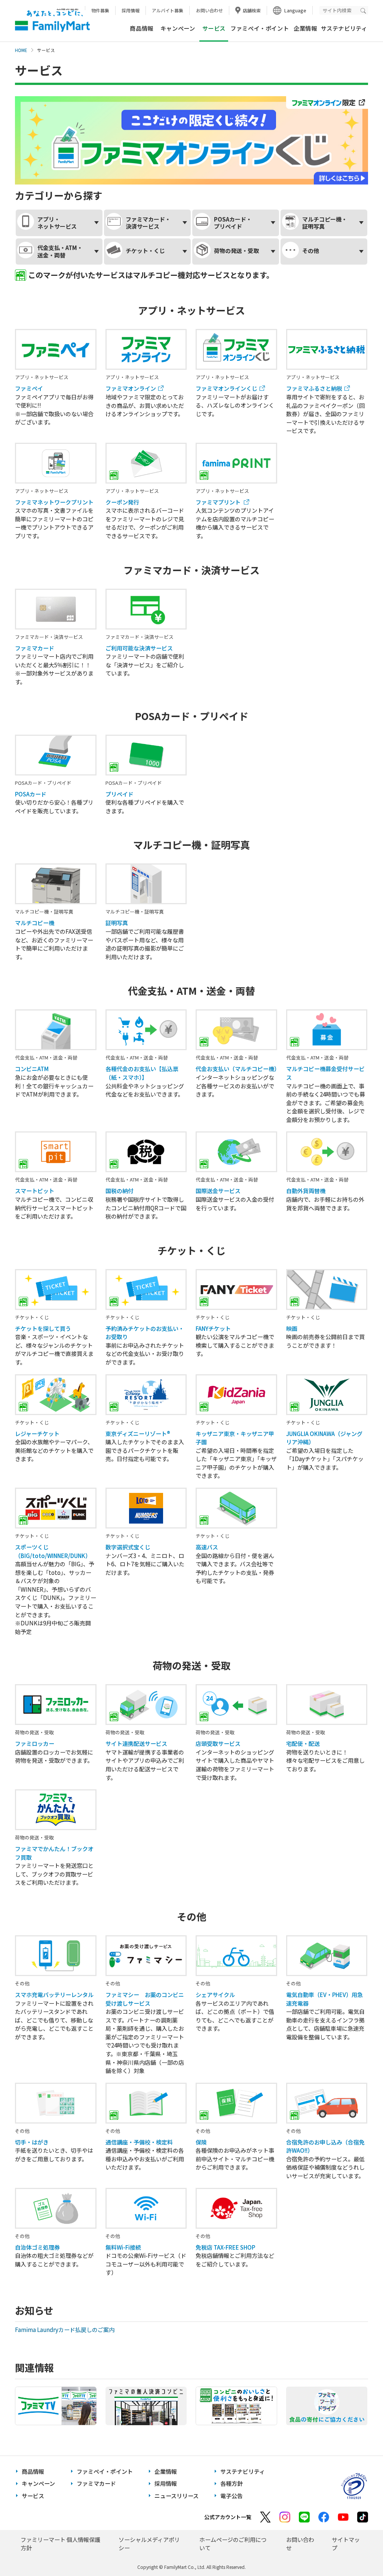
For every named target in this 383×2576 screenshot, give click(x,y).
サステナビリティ (344, 28)
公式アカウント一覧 (228, 2517)
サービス (33, 2496)
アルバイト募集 (168, 10)
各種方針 (232, 2483)
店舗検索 (252, 10)
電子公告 (232, 2496)
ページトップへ (359, 2551)
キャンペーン (178, 28)
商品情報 (141, 28)
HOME (21, 50)
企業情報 (305, 28)
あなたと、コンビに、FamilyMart (52, 21)
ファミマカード (96, 2483)
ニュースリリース (177, 2496)
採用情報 (131, 10)
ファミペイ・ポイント (260, 28)
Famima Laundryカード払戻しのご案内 (65, 2330)
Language (295, 10)
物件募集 (100, 10)
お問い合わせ (209, 10)
